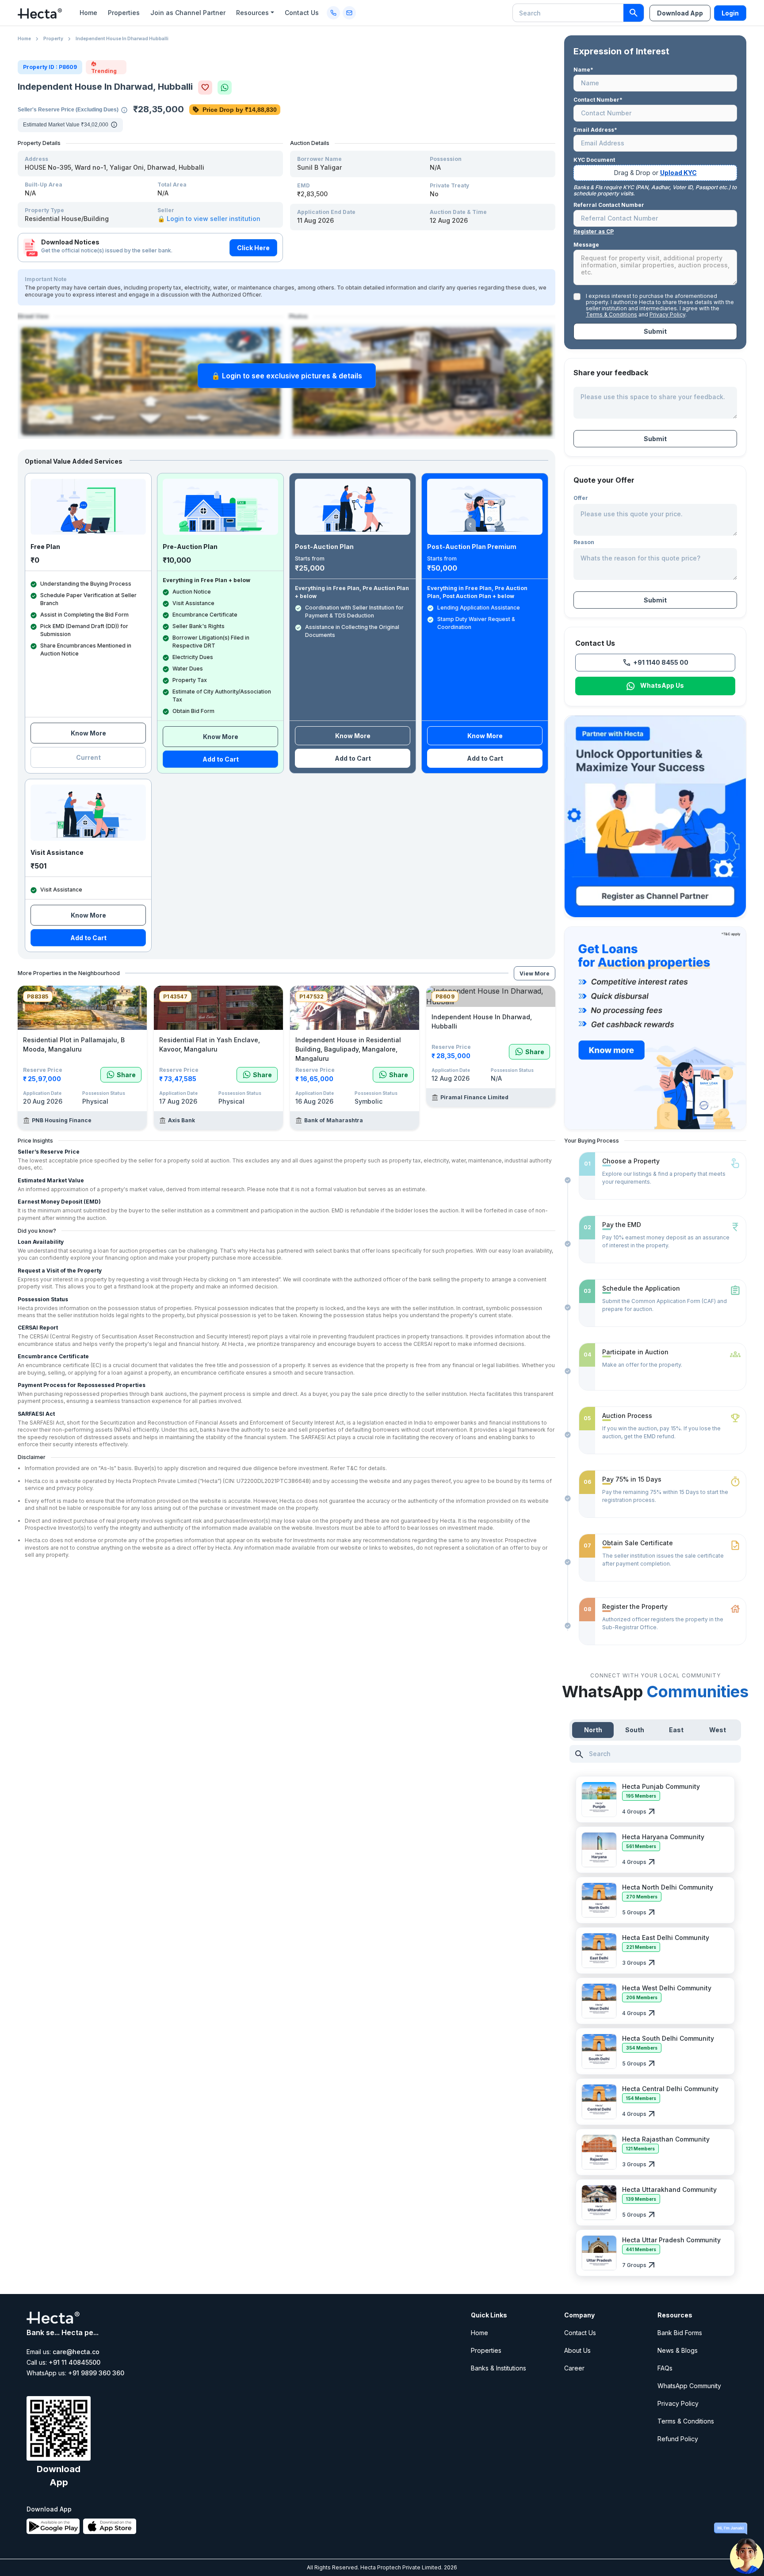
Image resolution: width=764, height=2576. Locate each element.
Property (53, 38)
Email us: (63, 2352)
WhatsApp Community (689, 2386)
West (718, 1730)
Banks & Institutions (499, 2368)
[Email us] (349, 13)
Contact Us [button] (302, 13)
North (593, 1730)
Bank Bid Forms (680, 2333)
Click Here (253, 248)
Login (730, 13)
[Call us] (333, 13)
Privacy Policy (667, 314)
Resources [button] (252, 13)
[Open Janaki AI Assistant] (746, 2549)
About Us (577, 2350)
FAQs (665, 2368)
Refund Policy (678, 2439)
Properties (486, 2350)
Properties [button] (124, 13)
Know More (88, 733)
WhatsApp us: (75, 2373)
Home (24, 38)
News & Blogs (678, 2350)
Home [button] (88, 13)
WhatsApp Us (662, 685)
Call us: (63, 2363)
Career (574, 2368)
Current (88, 757)
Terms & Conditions (611, 314)
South (635, 1730)
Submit (655, 331)
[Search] (634, 13)
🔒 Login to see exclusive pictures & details (287, 376)
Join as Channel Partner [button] (188, 13)
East (676, 1730)
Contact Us (580, 2333)
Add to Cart (221, 759)
